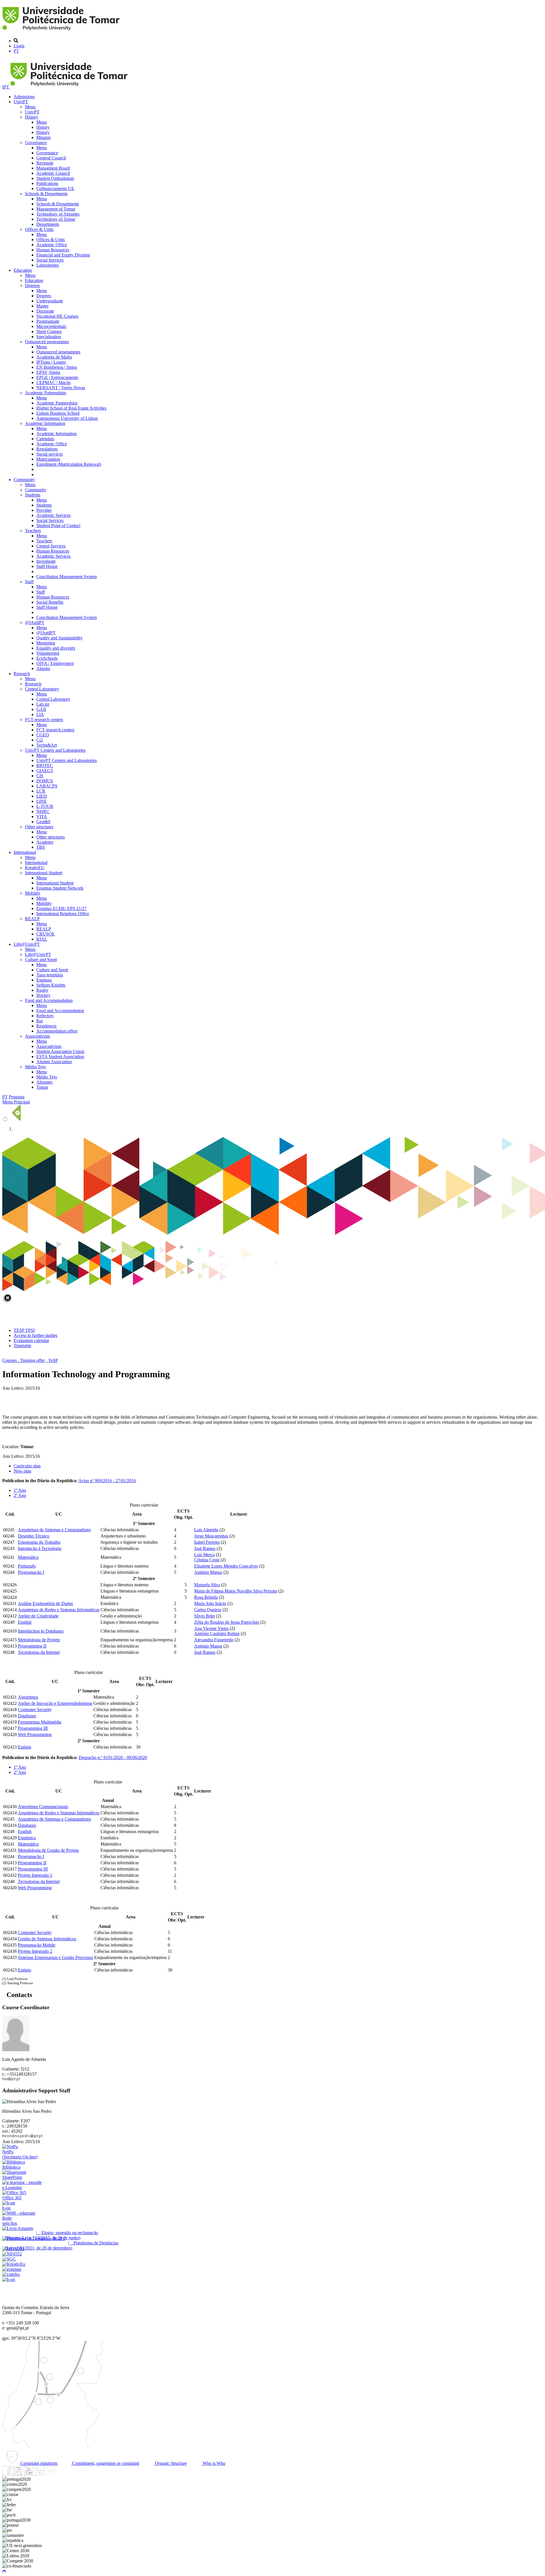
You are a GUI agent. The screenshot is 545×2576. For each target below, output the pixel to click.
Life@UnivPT (27, 944)
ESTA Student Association (60, 1057)
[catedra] (11, 2274)
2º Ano (20, 1495)
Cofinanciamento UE (55, 188)
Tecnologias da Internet (39, 1652)
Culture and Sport (41, 960)
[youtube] (29, 2474)
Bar (40, 1021)
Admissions (24, 97)
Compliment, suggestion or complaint (105, 2463)
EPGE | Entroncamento (57, 377)
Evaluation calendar (31, 1340)
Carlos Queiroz (208, 1610)
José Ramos (205, 1548)
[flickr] (50, 2474)
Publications (47, 183)
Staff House (47, 566)
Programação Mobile (37, 1945)
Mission (43, 137)
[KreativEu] (14, 2264)
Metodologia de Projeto (39, 1640)
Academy (45, 842)
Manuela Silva (207, 1585)
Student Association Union (60, 1051)
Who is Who (213, 2463)
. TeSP (52, 1360)
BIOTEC (45, 765)
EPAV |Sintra (48, 372)
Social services (50, 454)
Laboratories (48, 265)
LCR (41, 791)
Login (19, 46)
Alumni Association (54, 1062)
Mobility (33, 893)
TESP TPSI (24, 1330)
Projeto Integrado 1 (35, 1875)
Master (42, 306)
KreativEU (35, 868)
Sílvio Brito (205, 1616)
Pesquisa (17, 1097)
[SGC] (9, 2259)
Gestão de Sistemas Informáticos (47, 1939)
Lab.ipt (43, 704)
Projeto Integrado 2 (35, 1951)
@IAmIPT (35, 623)
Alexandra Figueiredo (214, 1640)
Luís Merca (204, 1555)
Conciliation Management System (67, 577)
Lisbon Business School (58, 413)
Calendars (45, 439)
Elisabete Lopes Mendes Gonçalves (226, 1566)
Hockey (43, 995)
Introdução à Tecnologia (40, 1548)
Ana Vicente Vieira (211, 1628)
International (25, 852)
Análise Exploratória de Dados (45, 1603)
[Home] (62, 31)
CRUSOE (46, 934)
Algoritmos (28, 1697)
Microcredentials (51, 326)
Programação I (31, 1572)
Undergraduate (50, 301)
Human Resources (53, 250)
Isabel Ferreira (207, 1542)
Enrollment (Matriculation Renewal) (69, 464)
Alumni (43, 668)
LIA (40, 714)
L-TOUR (45, 806)
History (32, 117)
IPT (6, 87)
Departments (48, 224)
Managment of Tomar (56, 209)
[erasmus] (12, 2269)
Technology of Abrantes (58, 214)
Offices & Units (39, 229)
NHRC (43, 811)
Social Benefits (50, 602)
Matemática (28, 1557)
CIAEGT (45, 771)
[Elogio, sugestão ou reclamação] (18, 2228)
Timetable (22, 1346)
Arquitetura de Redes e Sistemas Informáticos (59, 1610)
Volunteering (48, 653)
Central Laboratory (42, 689)
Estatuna (44, 980)
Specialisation (49, 337)
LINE (42, 801)
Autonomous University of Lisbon (67, 418)
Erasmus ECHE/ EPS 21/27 (61, 908)
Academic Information (45, 423)
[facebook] (7, 2474)
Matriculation (48, 459)
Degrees (32, 286)
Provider (44, 510)
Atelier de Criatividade (38, 1616)
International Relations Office (63, 914)
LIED (42, 796)
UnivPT (21, 102)
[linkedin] (39, 2474)
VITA (42, 817)
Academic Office (52, 245)
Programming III (33, 1728)
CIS (40, 776)
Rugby (42, 990)
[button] (4, 2571)
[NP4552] (12, 2254)
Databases (27, 1716)
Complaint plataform (38, 2463)
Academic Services (54, 515)
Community (24, 480)
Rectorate (45, 163)
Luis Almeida (206, 1530)
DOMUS (45, 781)
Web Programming (35, 1734)
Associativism (37, 1036)
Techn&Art (47, 745)
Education (23, 270)
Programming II (32, 1646)
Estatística (27, 1838)
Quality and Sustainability (59, 638)
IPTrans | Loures (51, 362)
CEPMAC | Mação (54, 383)
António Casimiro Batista (217, 1634)
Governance (36, 143)
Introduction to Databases (41, 1631)
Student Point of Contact (58, 525)
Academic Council (53, 173)
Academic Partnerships (46, 393)
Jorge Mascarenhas (211, 1536)
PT (16, 51)
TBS (41, 847)
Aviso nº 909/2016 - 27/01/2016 (107, 1481)
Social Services (50, 260)
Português (27, 1566)
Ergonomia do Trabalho (39, 1542)
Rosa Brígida (206, 1597)
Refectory (45, 1016)
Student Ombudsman (55, 178)
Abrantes (44, 1082)
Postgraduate (48, 321)
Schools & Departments (46, 194)
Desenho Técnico (34, 1536)
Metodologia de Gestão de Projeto (48, 1850)
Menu (30, 107)
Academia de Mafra (54, 357)
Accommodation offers (57, 1031)
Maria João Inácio (210, 1603)
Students (33, 495)
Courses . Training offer (24, 1360)
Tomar (42, 1087)
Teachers (33, 531)
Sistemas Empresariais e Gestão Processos (55, 1957)
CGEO (43, 735)
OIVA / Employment (55, 663)
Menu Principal (16, 1102)
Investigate (46, 561)
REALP (32, 919)
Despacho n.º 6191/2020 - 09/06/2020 (113, 1757)
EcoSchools (47, 658)
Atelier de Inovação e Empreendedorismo (55, 1703)
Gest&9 (43, 822)
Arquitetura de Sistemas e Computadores (54, 1530)
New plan (22, 1471)
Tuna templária (50, 975)
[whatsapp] (61, 2474)
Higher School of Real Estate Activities (71, 408)
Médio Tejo (35, 1067)
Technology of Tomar (56, 219)
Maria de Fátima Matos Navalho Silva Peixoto (236, 1591)
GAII (41, 709)
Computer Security (35, 1710)
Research (22, 674)
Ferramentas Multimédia (40, 1722)
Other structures (39, 827)
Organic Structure (170, 2463)
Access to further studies (35, 1335)
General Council (51, 158)
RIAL (42, 939)
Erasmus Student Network (60, 888)
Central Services (51, 546)
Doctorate (45, 311)
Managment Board (53, 168)
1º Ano (20, 1490)
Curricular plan (27, 1466)
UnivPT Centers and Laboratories (55, 750)
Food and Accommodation (49, 1000)
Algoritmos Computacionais (43, 1807)
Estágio (25, 1747)
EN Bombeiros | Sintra (57, 367)
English (25, 1622)
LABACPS (47, 786)
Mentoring (46, 643)
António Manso (208, 1572)
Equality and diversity (56, 648)
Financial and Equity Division (63, 255)
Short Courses (49, 331)
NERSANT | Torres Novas (61, 388)
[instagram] (18, 2474)
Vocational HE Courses (57, 316)
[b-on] (9, 2279)
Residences (46, 1026)
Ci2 (40, 740)
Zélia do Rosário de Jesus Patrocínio (227, 1622)
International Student (44, 873)
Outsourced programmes (47, 342)
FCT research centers (44, 720)
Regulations (47, 449)
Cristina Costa (207, 1560)
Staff (29, 582)
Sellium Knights (51, 985)
